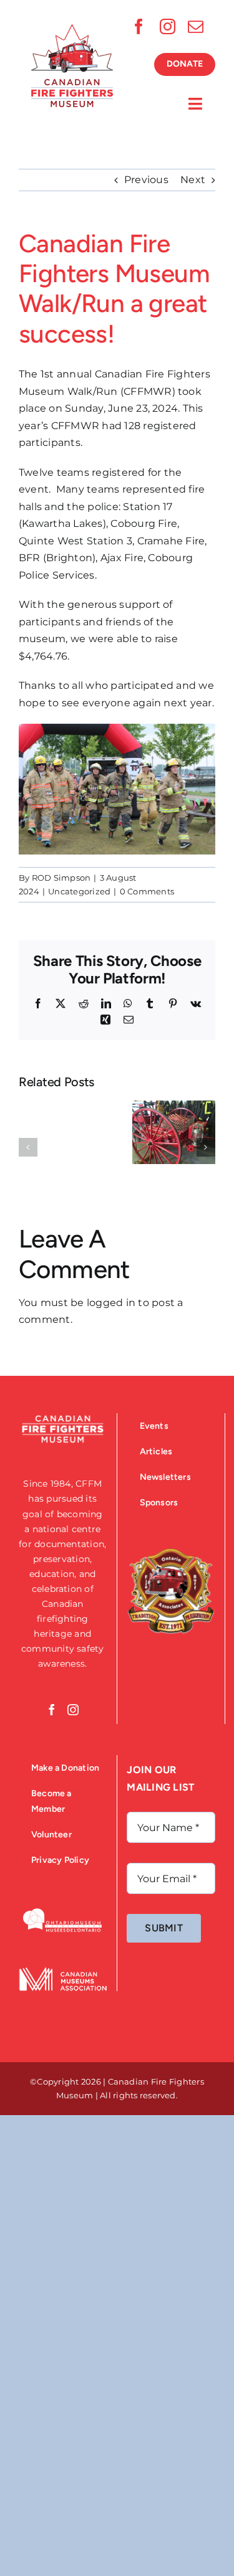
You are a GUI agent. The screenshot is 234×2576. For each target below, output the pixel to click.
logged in (111, 1303)
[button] (28, 1147)
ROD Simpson (61, 878)
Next (193, 180)
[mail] (196, 26)
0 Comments (147, 891)
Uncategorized (79, 891)
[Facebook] (52, 1710)
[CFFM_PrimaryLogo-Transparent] (72, 29)
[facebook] (139, 26)
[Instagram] (73, 1710)
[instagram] (168, 26)
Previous (146, 180)
